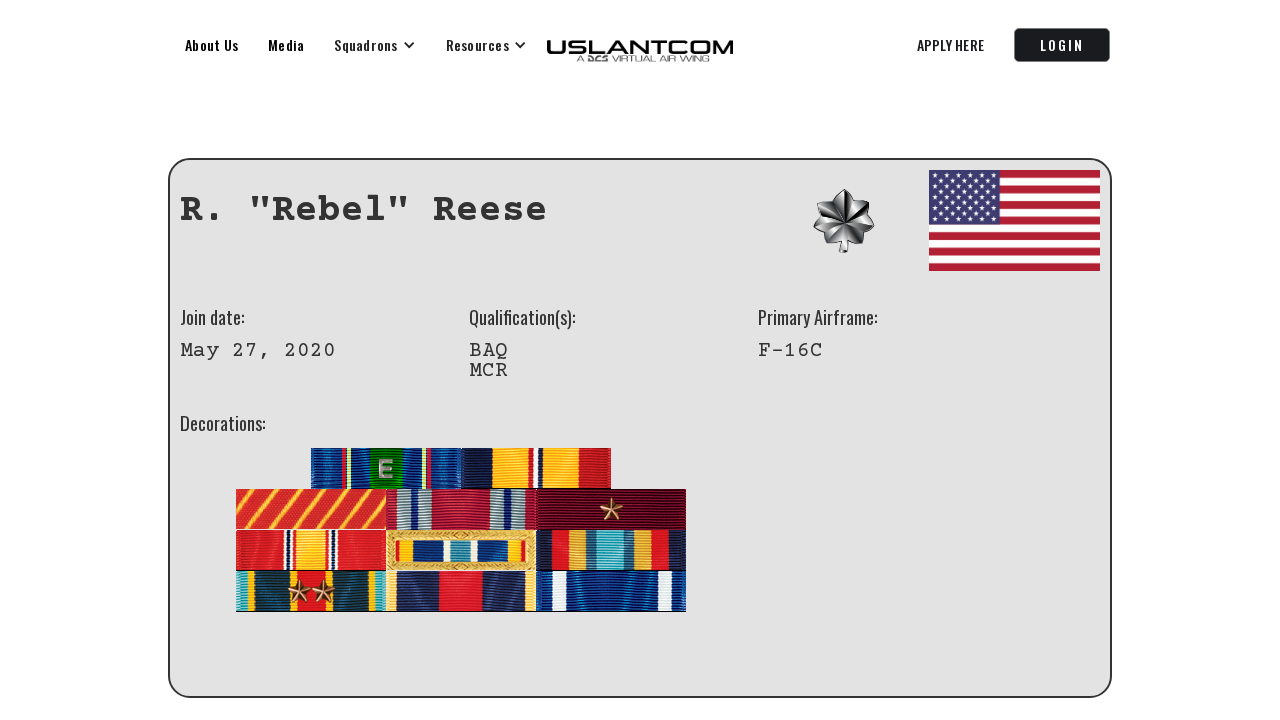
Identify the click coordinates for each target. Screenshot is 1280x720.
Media (286, 44)
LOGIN (1062, 44)
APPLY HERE (951, 44)
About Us (211, 44)
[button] (374, 45)
